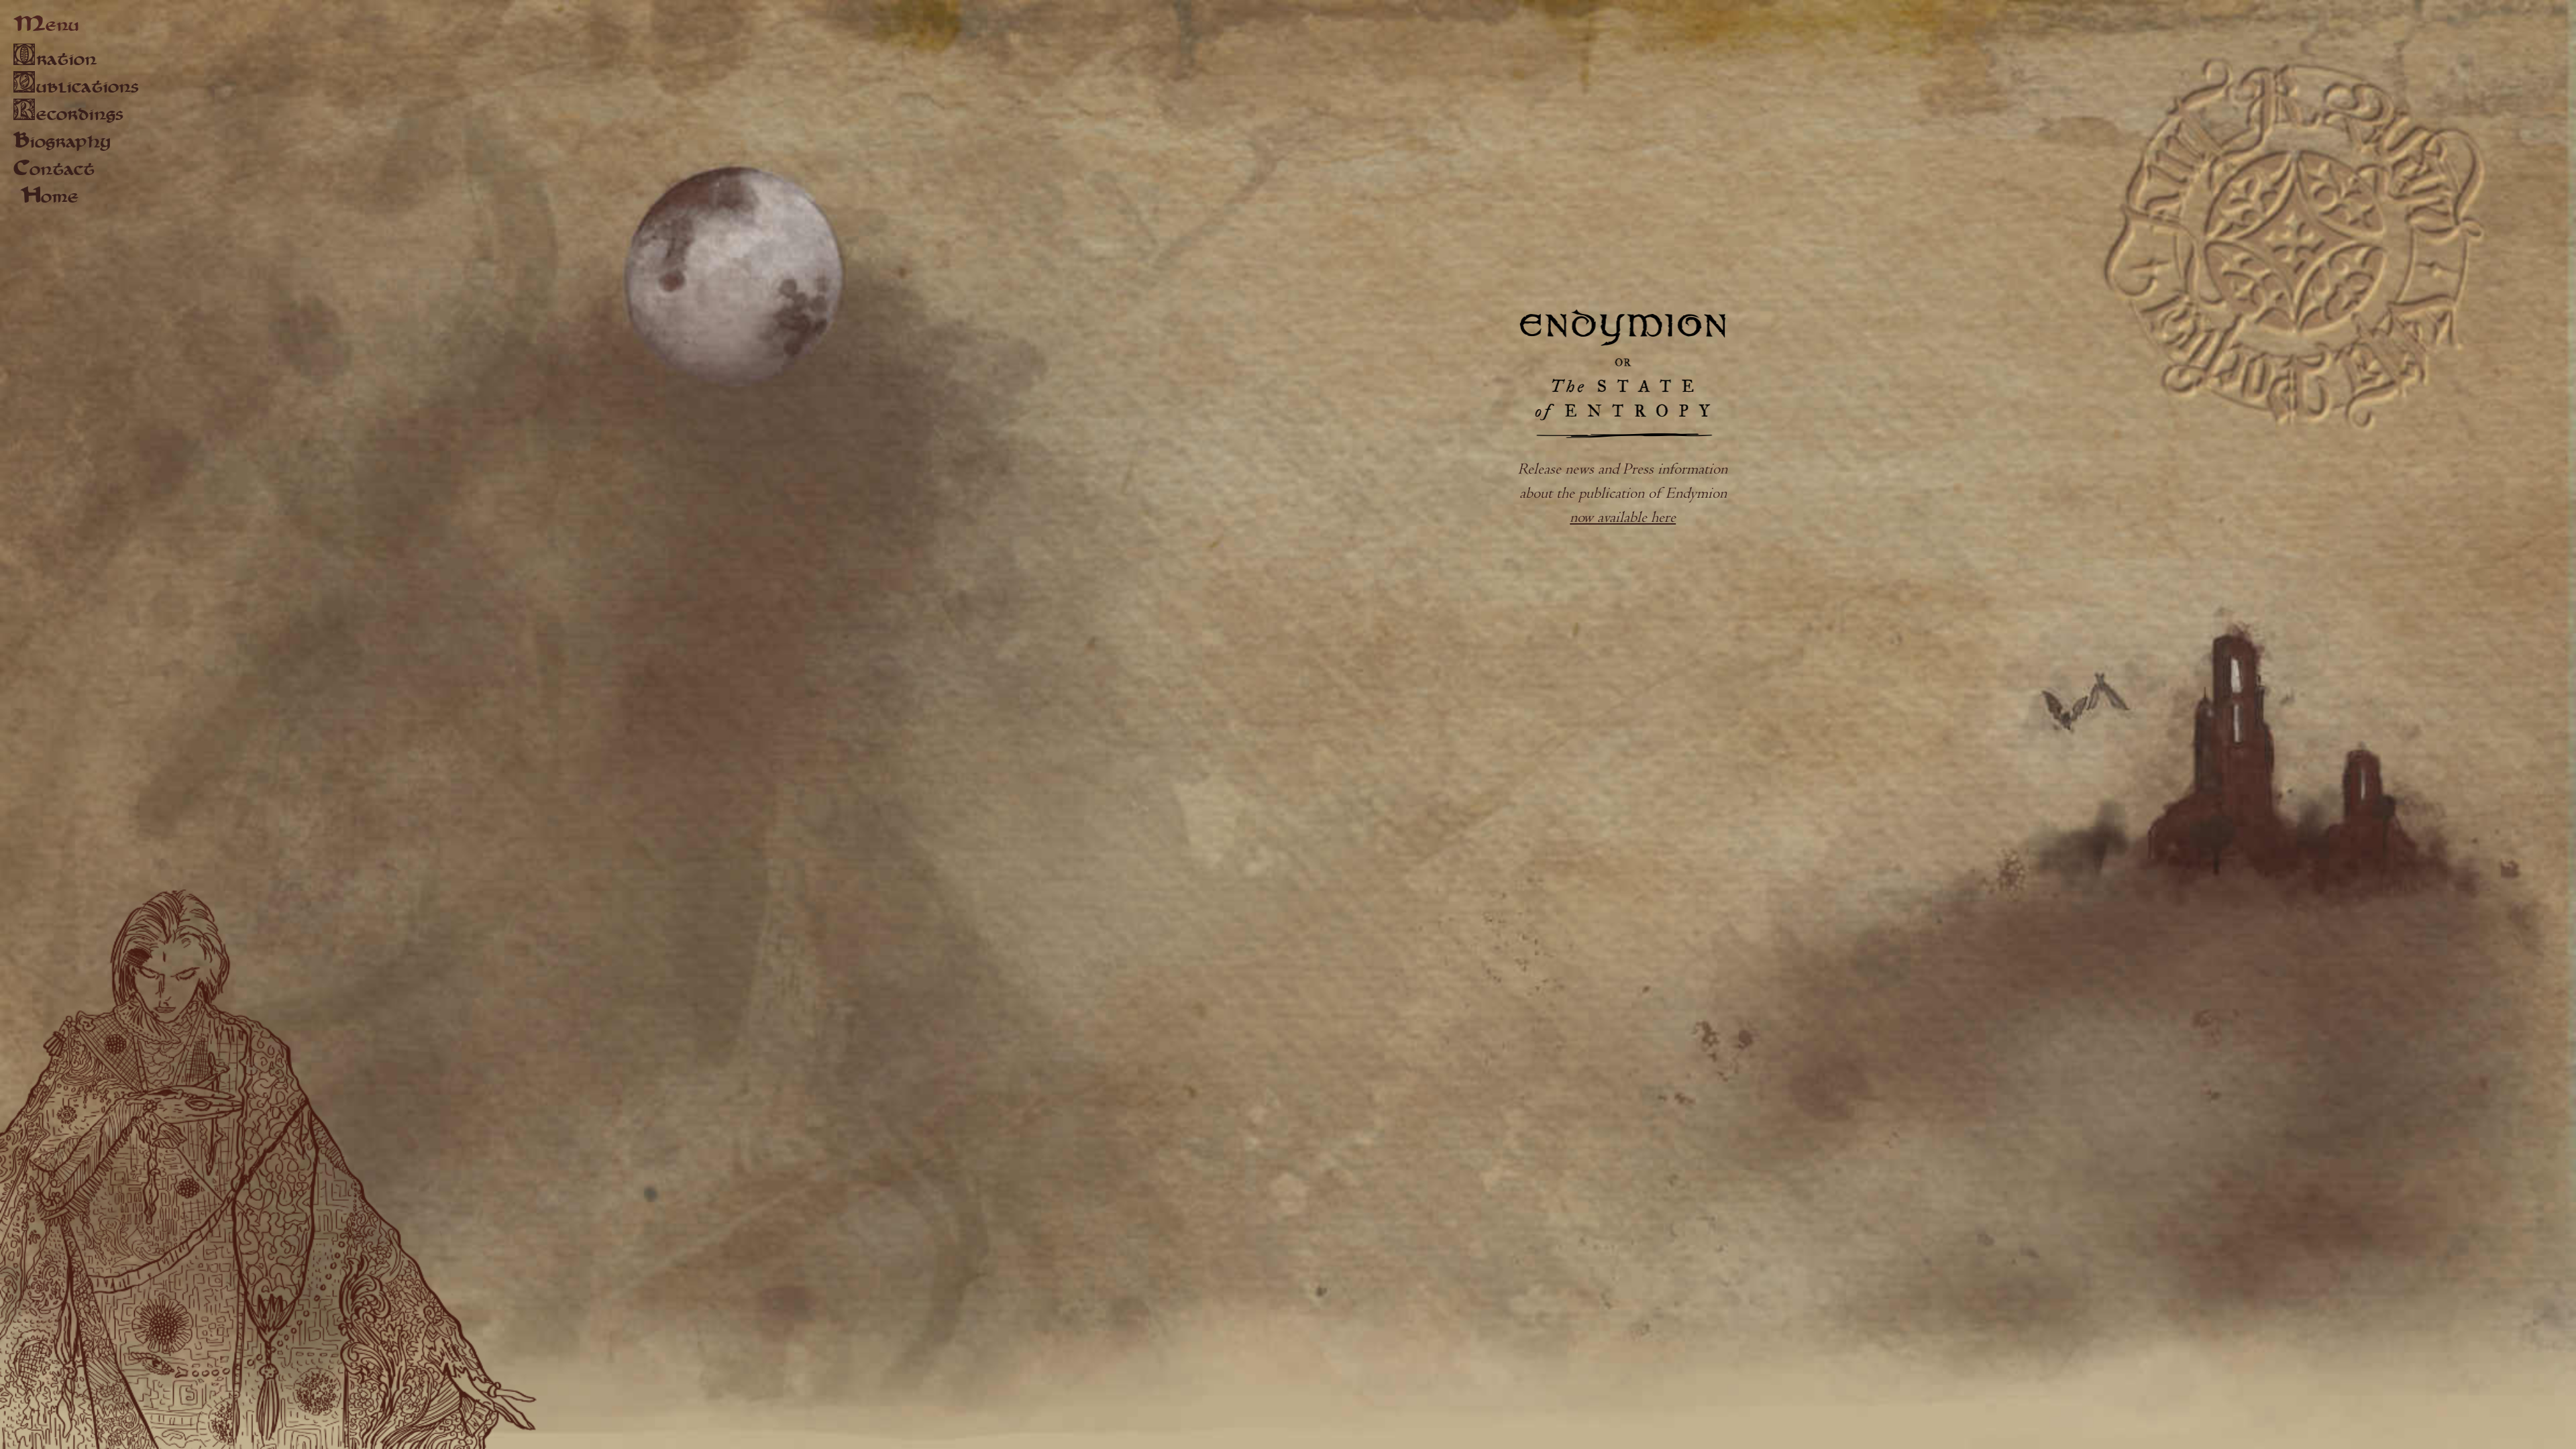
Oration (55, 59)
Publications (76, 86)
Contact (54, 170)
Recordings (68, 114)
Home (49, 198)
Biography (62, 143)
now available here (1623, 518)
